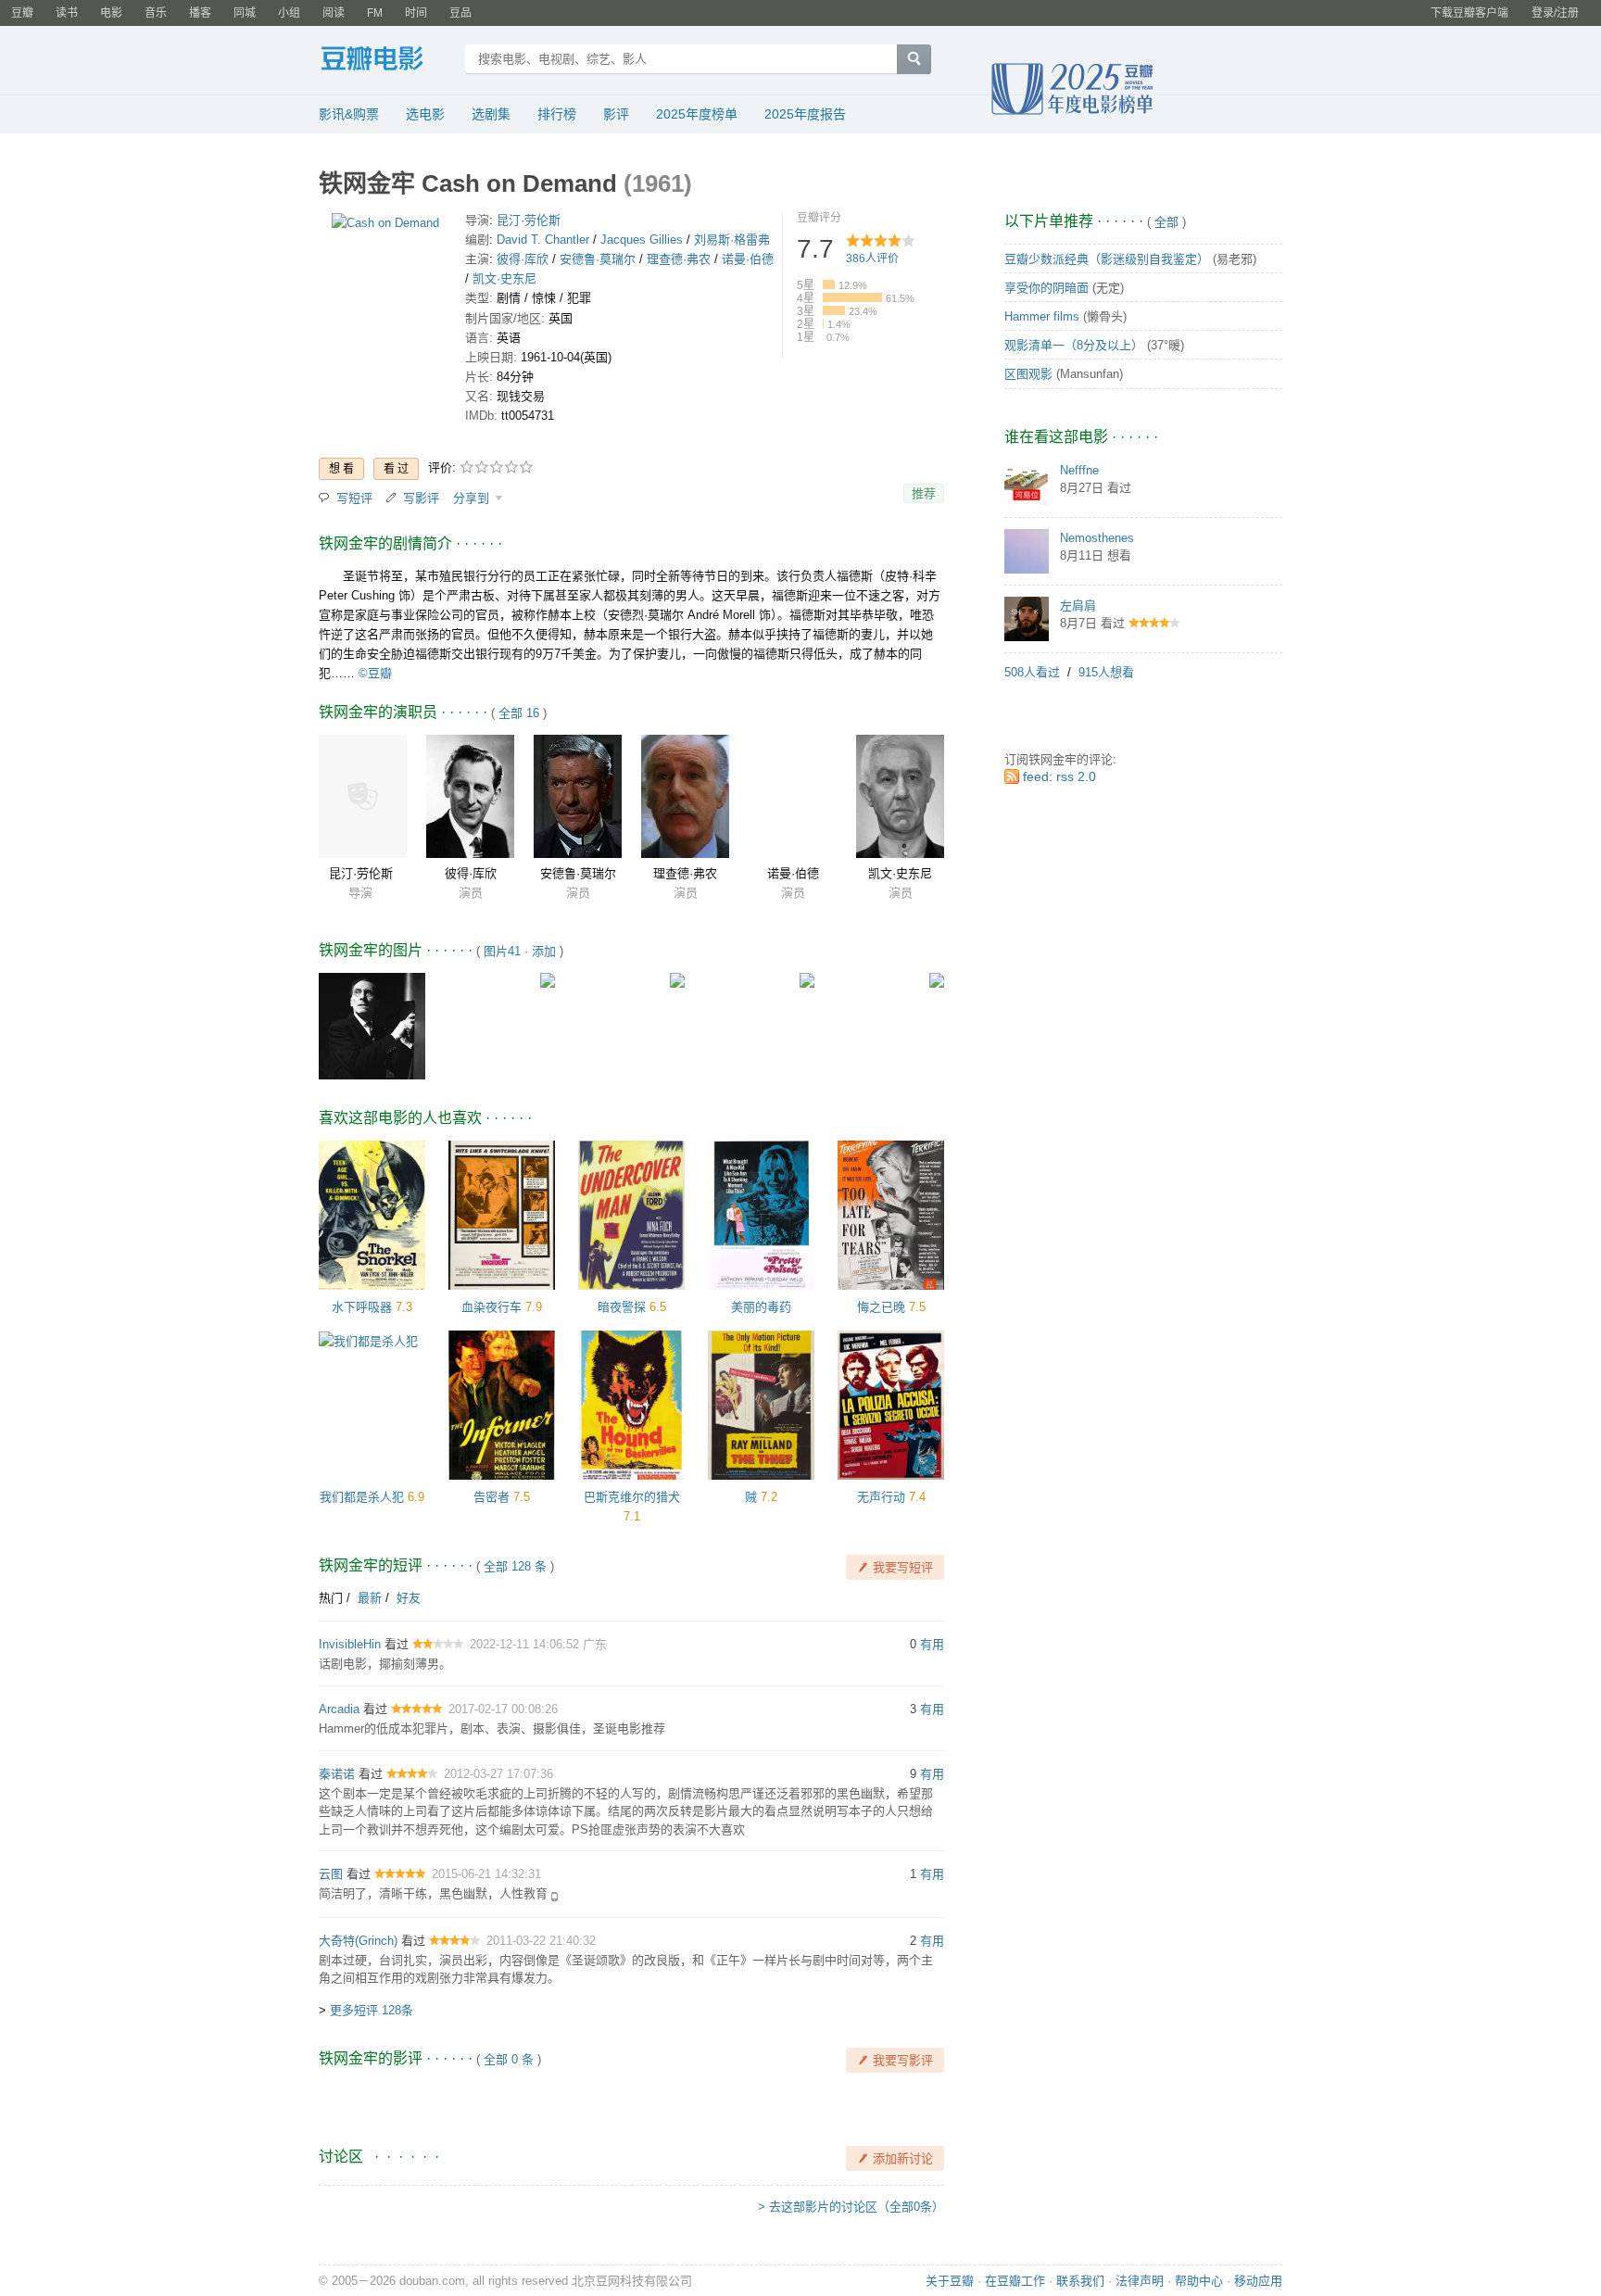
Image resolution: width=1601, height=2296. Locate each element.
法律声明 (1140, 2281)
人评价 (872, 259)
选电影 (425, 114)
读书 (67, 13)
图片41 (502, 951)
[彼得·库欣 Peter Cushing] (470, 796)
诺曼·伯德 (748, 259)
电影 (111, 13)
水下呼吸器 (362, 1307)
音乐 (156, 13)
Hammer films (1042, 316)
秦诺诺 (337, 1774)
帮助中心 (1199, 2281)
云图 (331, 1874)
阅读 (334, 13)
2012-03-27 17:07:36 (498, 1774)
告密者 (492, 1497)
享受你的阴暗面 (1046, 288)
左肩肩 (1078, 606)
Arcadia (339, 1709)
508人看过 (1032, 672)
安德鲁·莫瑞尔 (598, 259)
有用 (932, 1644)
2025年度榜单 (697, 114)
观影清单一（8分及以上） (1074, 345)
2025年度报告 (805, 114)
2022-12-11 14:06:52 (526, 1644)
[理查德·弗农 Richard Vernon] (685, 796)
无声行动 (881, 1497)
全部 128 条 (515, 1566)
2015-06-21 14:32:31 (486, 1874)
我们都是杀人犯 (362, 1497)
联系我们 (1080, 2281)
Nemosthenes (1097, 538)
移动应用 (1258, 2281)
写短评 (354, 498)
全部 (1166, 222)
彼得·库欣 (523, 259)
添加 (544, 951)
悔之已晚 (881, 1307)
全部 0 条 (509, 2059)
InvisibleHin (350, 1644)
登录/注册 (1555, 13)
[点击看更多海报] (385, 227)
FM (375, 13)
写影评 (421, 498)
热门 (331, 1598)
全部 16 (519, 713)
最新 (370, 1598)
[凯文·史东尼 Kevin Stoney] (900, 796)
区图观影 (1028, 374)
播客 (200, 13)
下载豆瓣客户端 (1469, 13)
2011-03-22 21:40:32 (541, 1941)
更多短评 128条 (372, 2010)
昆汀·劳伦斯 (529, 220)
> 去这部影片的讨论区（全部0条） (851, 2207)
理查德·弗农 (679, 259)
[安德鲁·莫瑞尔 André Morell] (578, 796)
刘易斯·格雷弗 (732, 240)
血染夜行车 (492, 1307)
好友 (409, 1598)
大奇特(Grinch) (358, 1941)
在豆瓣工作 (1015, 2281)
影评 (616, 114)
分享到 (473, 498)
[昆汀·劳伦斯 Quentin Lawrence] (363, 796)
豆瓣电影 (386, 61)
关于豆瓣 (950, 2281)
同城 (245, 13)
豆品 (460, 13)
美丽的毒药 (761, 1307)
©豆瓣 (375, 673)
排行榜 (557, 114)
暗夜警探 (622, 1307)
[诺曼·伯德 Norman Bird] (793, 796)
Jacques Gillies (642, 240)
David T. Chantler (543, 240)
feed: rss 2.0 (1059, 776)
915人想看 (1106, 672)
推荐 (924, 493)
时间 (416, 13)
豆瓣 (22, 13)
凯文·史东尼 (504, 278)
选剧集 (491, 114)
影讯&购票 (349, 114)
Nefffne (1079, 470)
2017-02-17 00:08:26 (503, 1709)
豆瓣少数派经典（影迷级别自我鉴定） (1107, 259)
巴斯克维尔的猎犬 (632, 1497)
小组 (289, 13)
